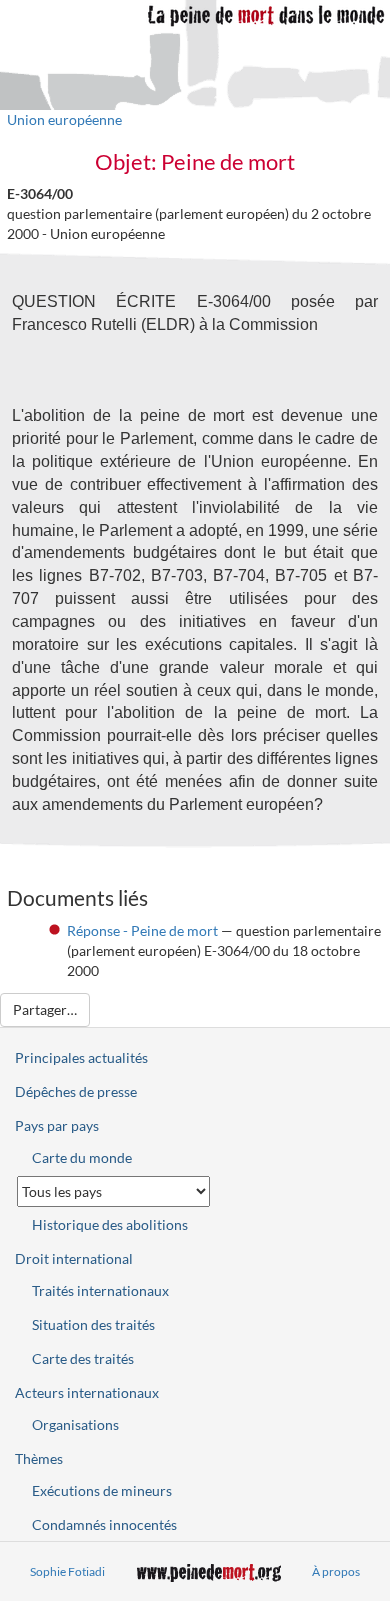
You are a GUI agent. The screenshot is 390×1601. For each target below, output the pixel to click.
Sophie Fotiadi (67, 1571)
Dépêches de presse (76, 1091)
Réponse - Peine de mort (142, 930)
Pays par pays (57, 1125)
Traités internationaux (100, 1290)
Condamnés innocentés (104, 1524)
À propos (336, 1571)
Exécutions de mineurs (102, 1490)
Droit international (74, 1258)
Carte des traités (83, 1358)
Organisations (75, 1424)
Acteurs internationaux (87, 1392)
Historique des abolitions (110, 1224)
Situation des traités (93, 1324)
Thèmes (39, 1458)
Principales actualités (81, 1057)
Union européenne (64, 119)
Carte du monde (82, 1157)
